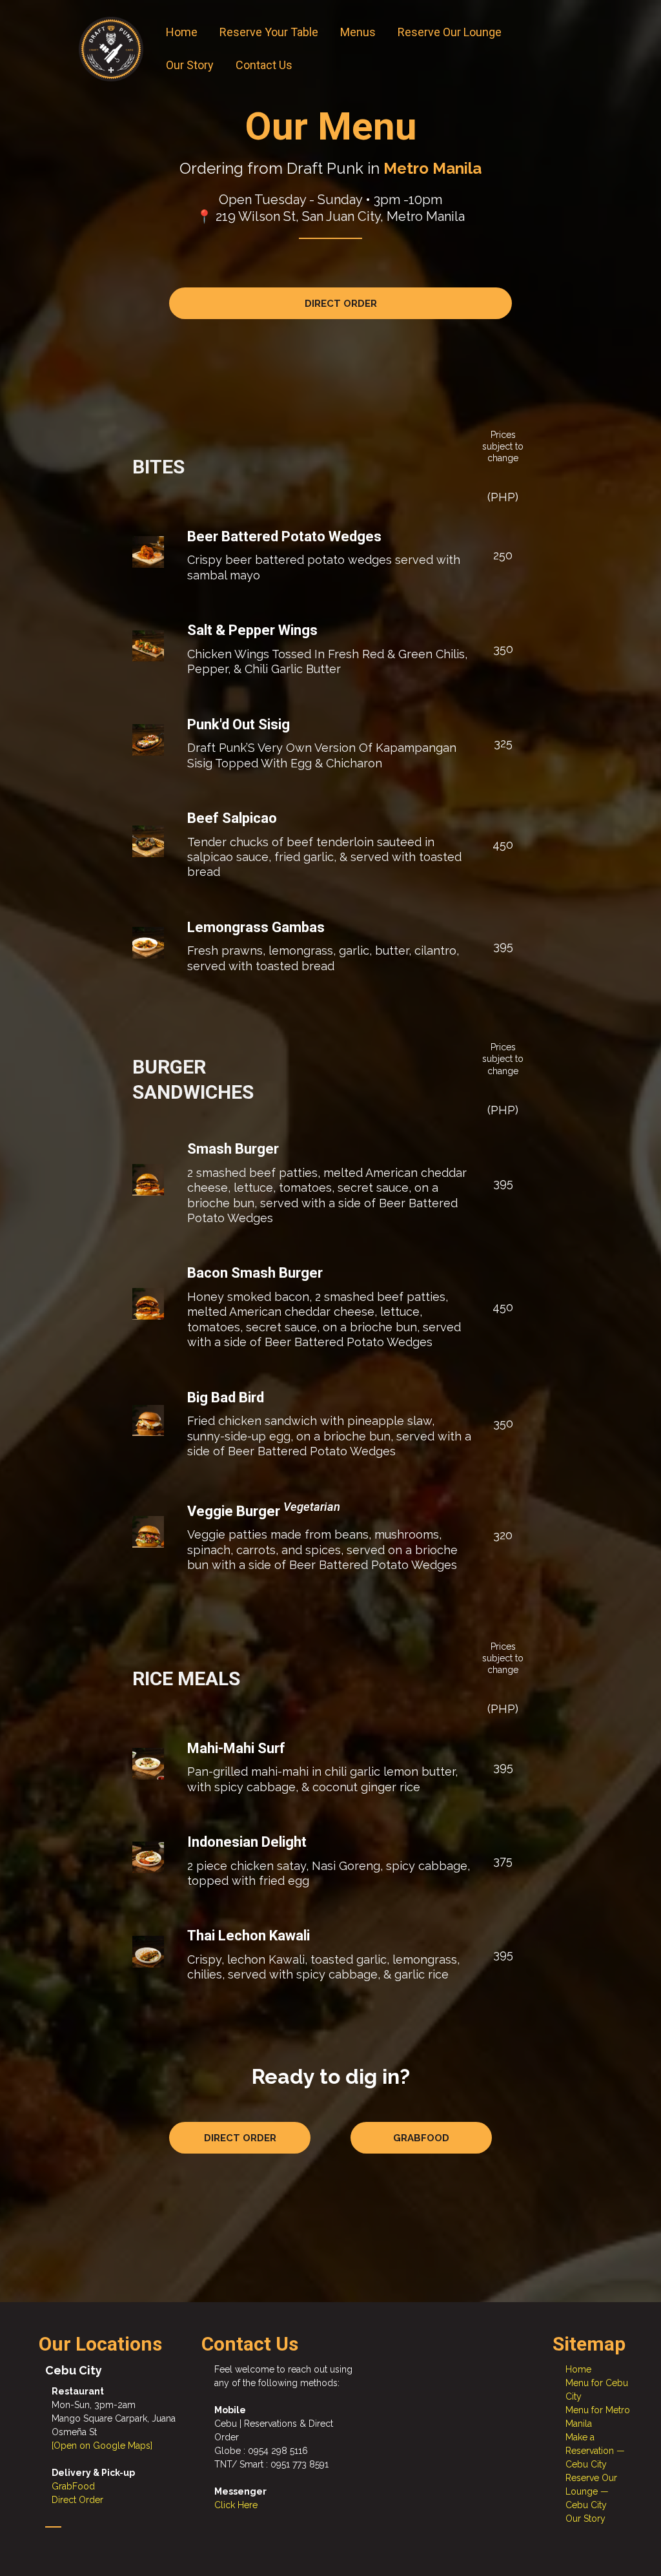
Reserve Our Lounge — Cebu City (591, 2491)
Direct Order (77, 2500)
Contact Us (264, 65)
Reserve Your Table (269, 32)
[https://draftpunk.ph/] (111, 49)
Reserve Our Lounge (450, 32)
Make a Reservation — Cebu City (595, 2451)
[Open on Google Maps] (102, 2446)
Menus (358, 32)
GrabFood (73, 2486)
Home (182, 32)
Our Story (190, 65)
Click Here (236, 2505)
